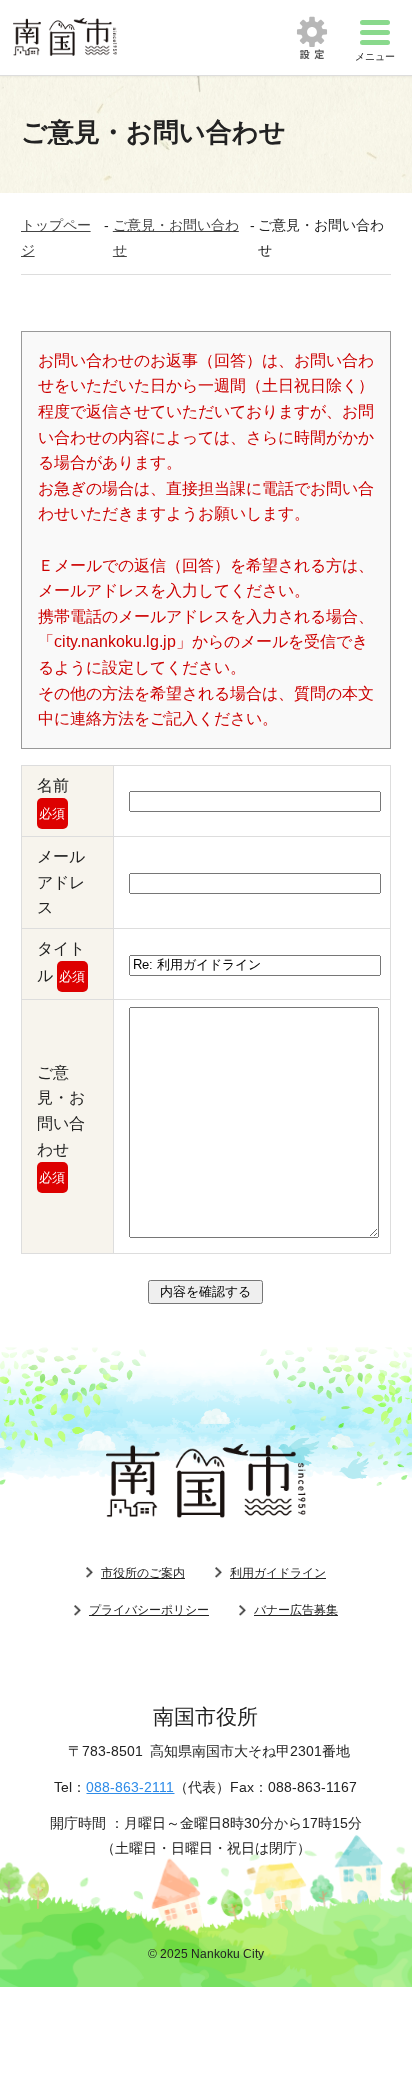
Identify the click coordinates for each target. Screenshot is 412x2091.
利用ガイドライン (278, 1573)
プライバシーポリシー (149, 1610)
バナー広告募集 (296, 1610)
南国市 (65, 37)
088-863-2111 (130, 1787)
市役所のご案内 (143, 1573)
